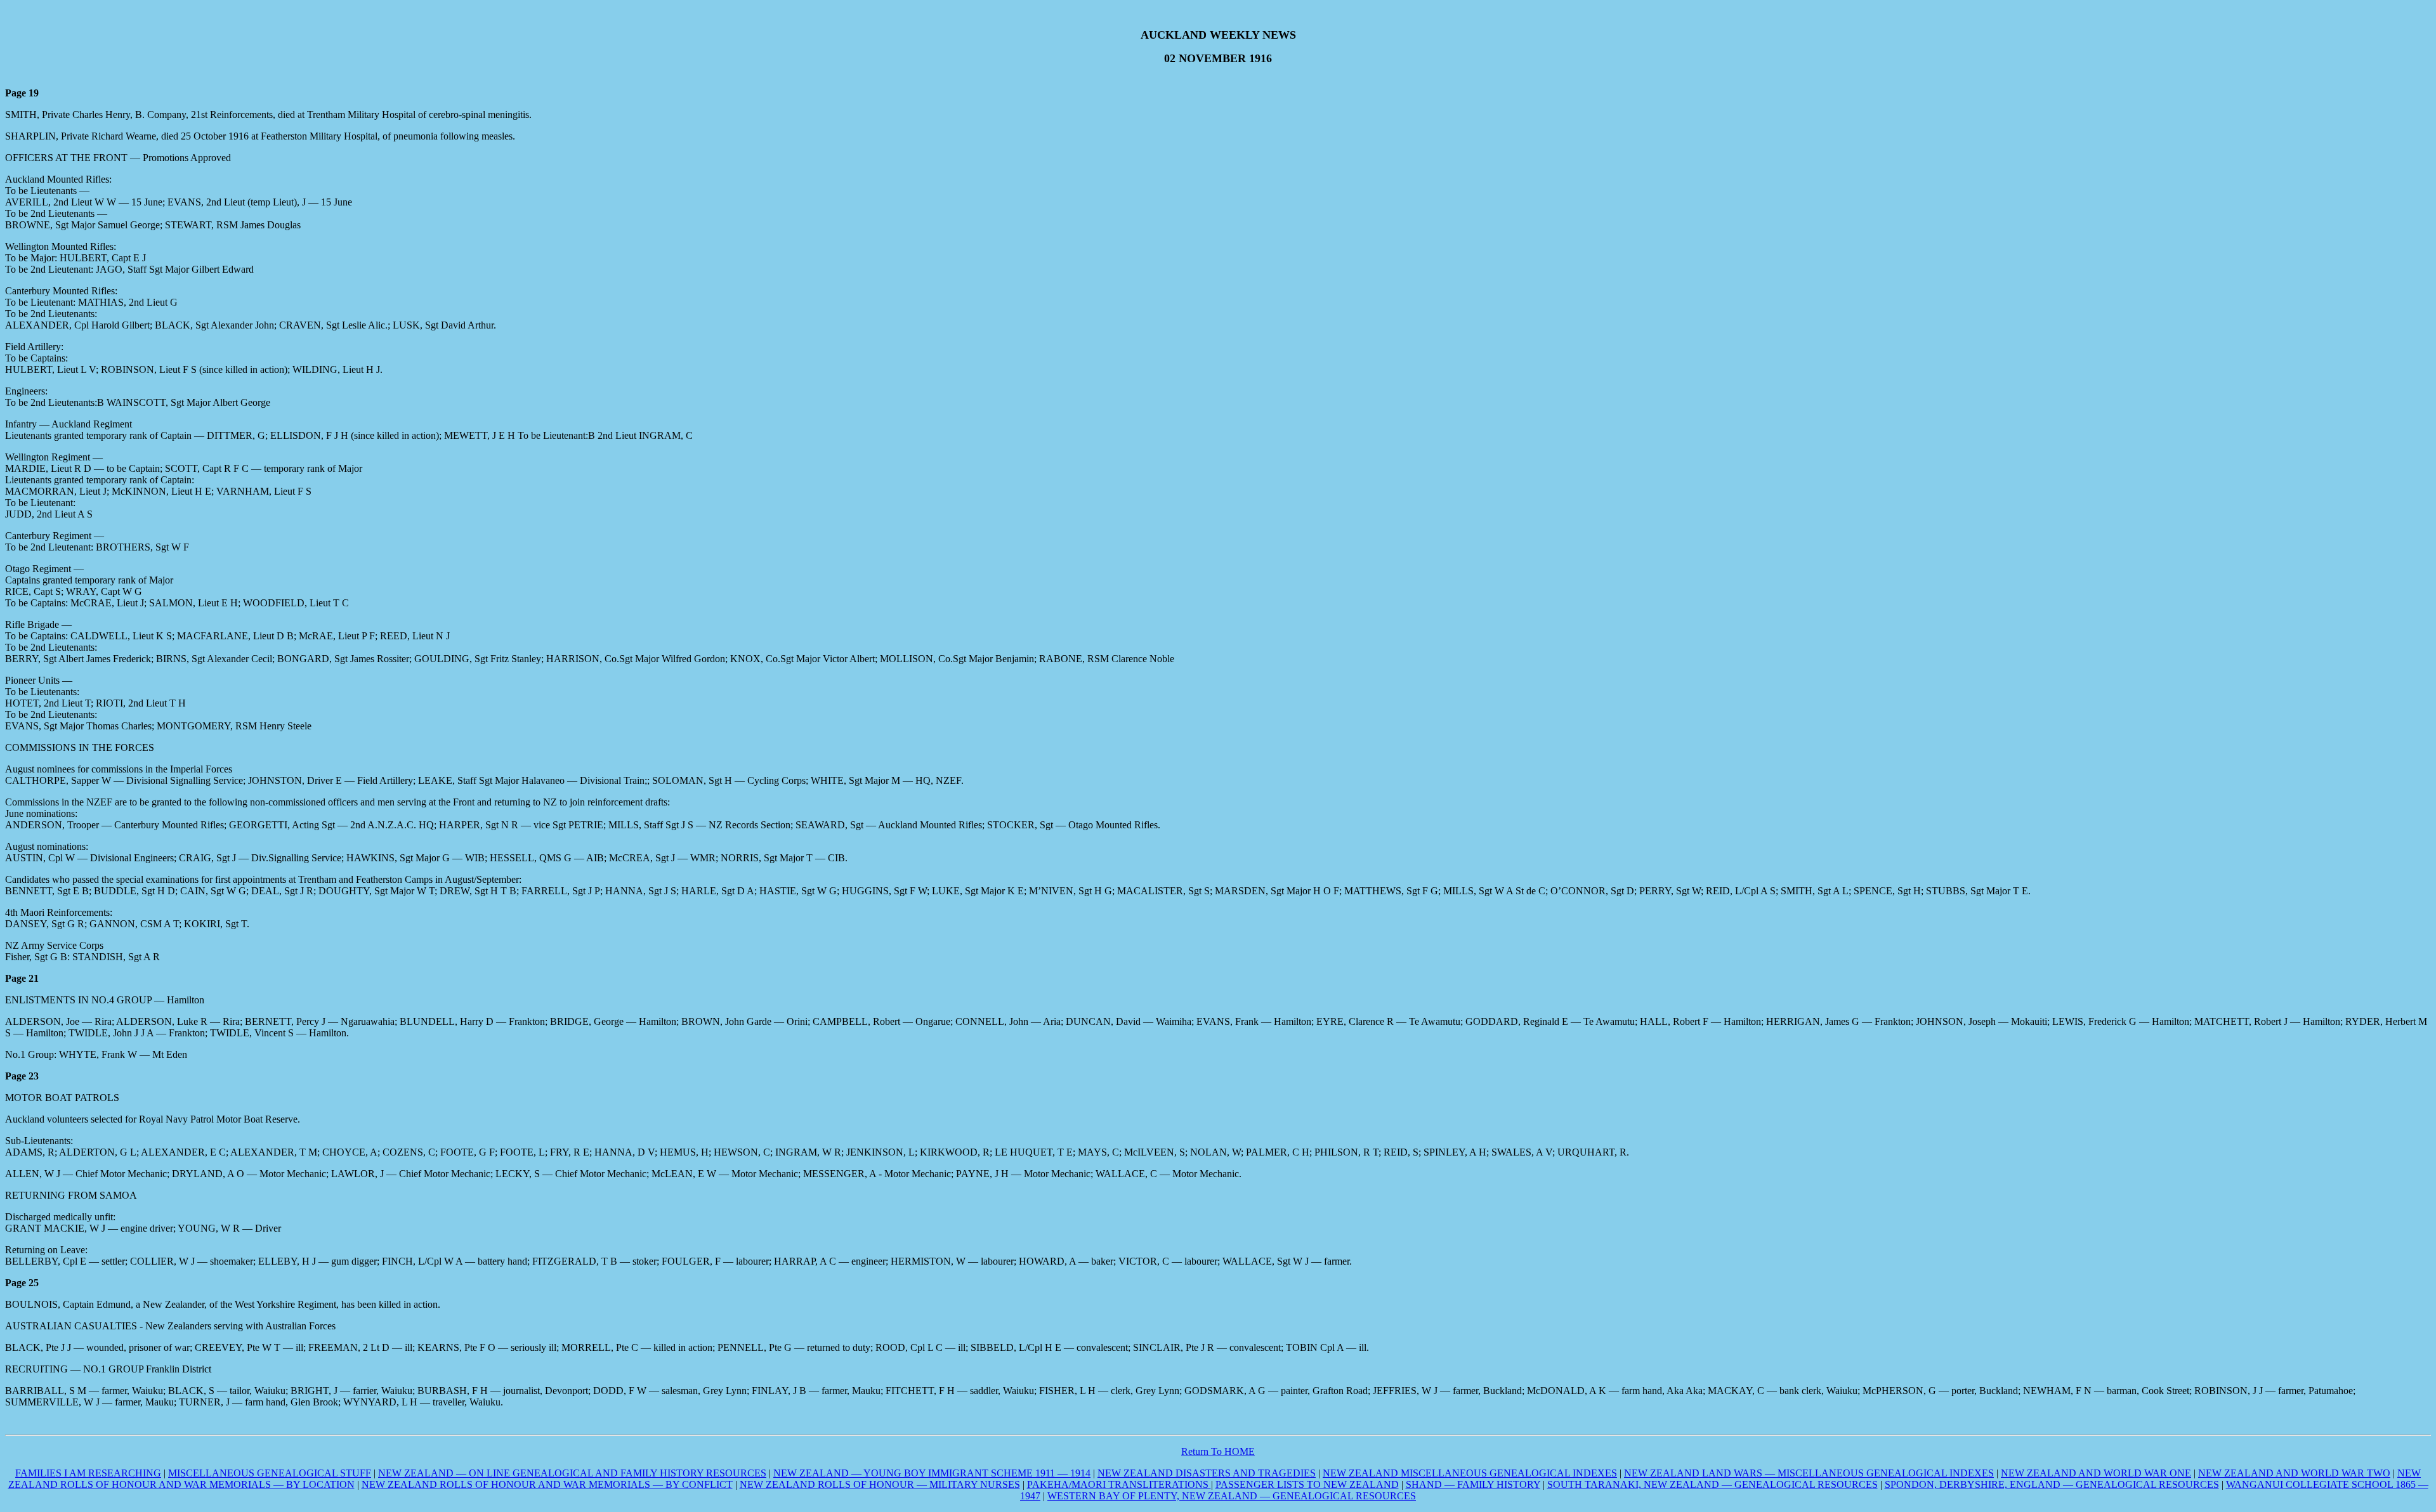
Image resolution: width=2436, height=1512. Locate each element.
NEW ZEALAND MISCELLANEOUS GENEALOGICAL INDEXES (1470, 1473)
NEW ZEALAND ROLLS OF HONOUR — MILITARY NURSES (880, 1484)
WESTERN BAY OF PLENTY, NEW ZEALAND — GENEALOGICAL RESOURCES (1232, 1496)
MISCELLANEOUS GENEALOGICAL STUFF (270, 1473)
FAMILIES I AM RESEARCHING (88, 1473)
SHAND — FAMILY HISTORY (1473, 1484)
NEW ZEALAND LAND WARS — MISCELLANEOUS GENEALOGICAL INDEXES (1809, 1473)
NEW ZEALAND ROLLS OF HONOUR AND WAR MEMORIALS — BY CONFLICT (547, 1484)
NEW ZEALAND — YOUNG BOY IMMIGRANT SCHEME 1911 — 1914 (932, 1473)
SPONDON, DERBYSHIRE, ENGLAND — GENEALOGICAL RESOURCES (2052, 1484)
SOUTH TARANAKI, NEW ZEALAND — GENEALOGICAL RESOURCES (1712, 1484)
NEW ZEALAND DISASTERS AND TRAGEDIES (1207, 1473)
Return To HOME (1218, 1451)
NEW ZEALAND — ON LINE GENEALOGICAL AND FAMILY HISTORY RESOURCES (572, 1473)
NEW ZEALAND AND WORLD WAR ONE (2096, 1473)
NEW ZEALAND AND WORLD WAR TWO (2294, 1473)
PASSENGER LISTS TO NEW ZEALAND (1307, 1484)
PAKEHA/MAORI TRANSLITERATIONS (1119, 1484)
